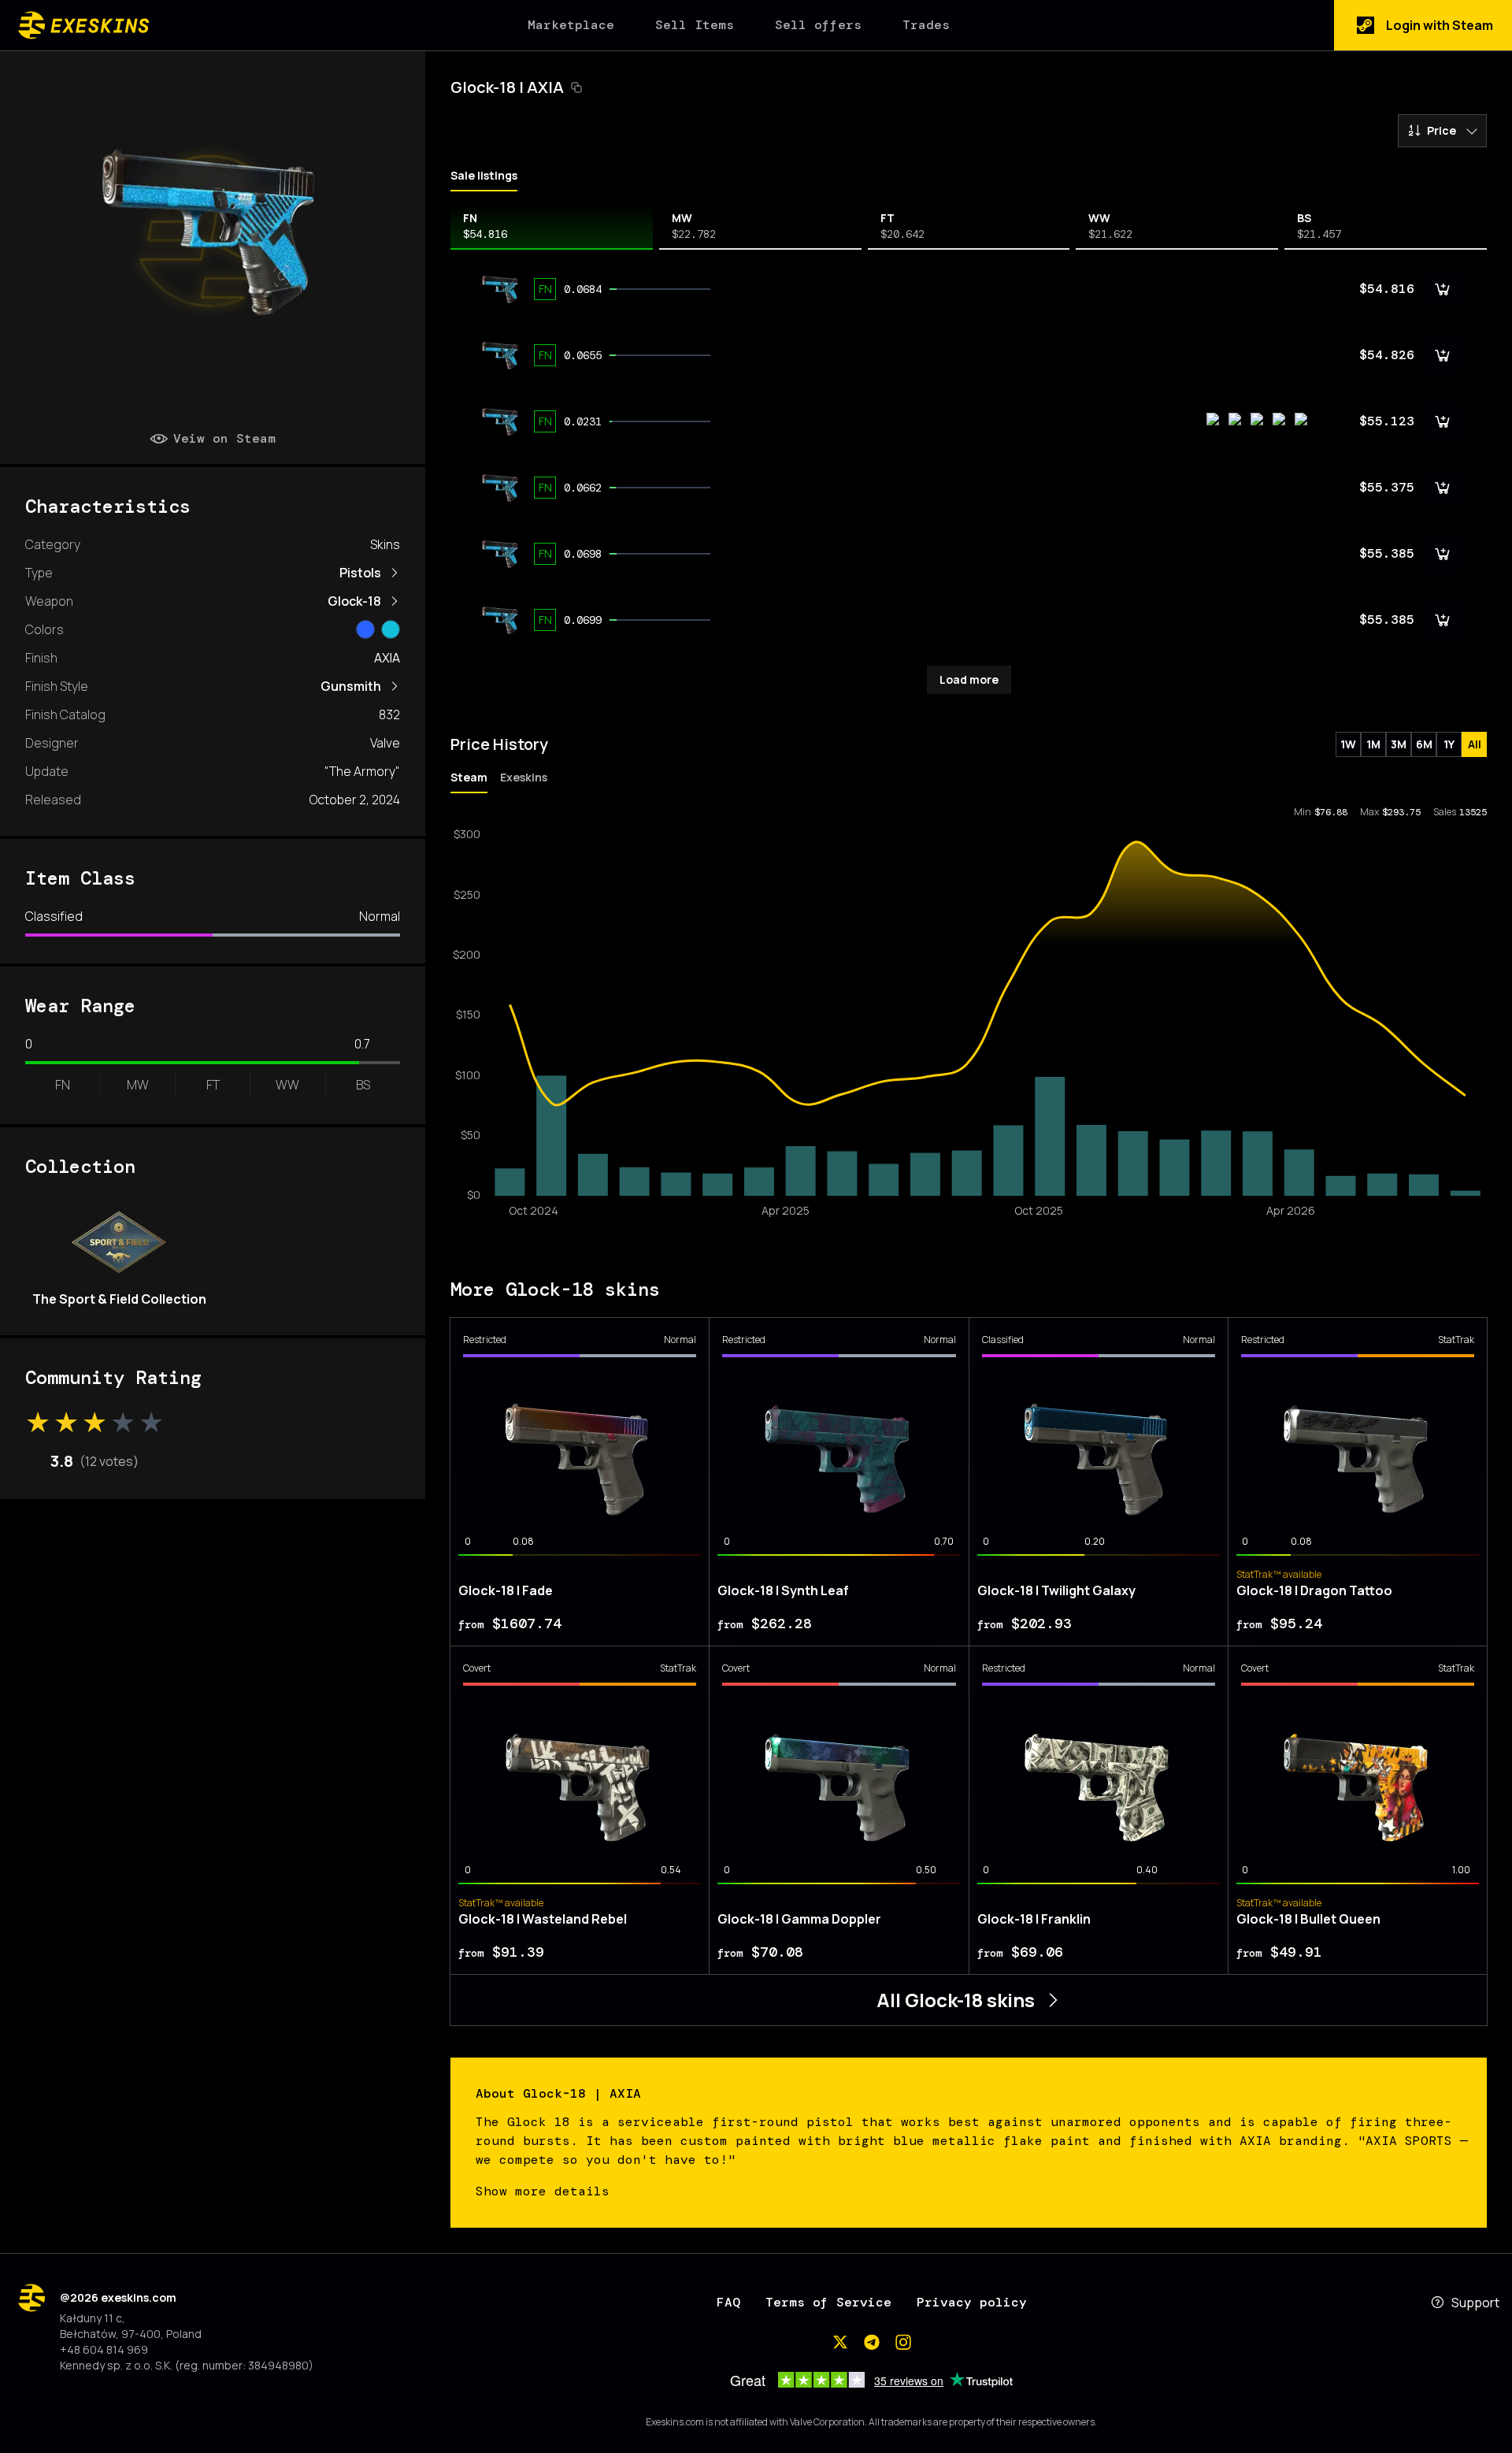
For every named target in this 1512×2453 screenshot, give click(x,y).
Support (1475, 2303)
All (1475, 744)
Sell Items (695, 25)
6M (1424, 744)
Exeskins (524, 777)
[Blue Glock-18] (365, 629)
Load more (969, 679)
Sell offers (818, 25)
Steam (469, 777)
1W (1348, 744)
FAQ (728, 2302)
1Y (1449, 744)
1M (1373, 744)
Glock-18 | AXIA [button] (507, 87)
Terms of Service (828, 2302)
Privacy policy (972, 2302)
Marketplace (571, 25)
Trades (926, 25)
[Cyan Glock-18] (391, 629)
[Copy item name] (576, 87)
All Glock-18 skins (956, 2000)
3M (1399, 744)
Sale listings (484, 175)
